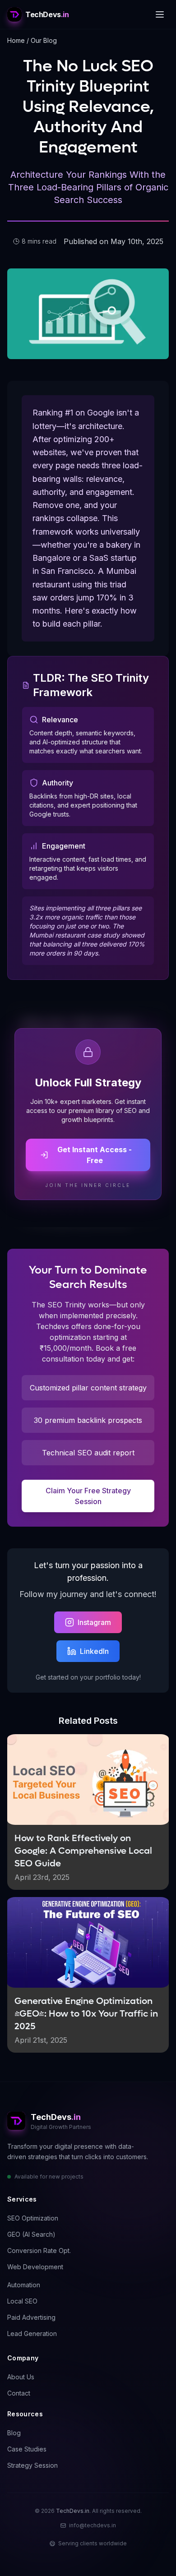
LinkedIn (94, 1651)
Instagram (94, 1622)
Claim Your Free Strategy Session (88, 1496)
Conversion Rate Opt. (39, 2251)
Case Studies (27, 2449)
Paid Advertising (31, 2317)
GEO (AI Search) (31, 2234)
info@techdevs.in (93, 2525)
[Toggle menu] (160, 14)
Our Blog (44, 40)
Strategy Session (32, 2465)
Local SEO (22, 2301)
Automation (24, 2285)
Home (16, 40)
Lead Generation (32, 2334)
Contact (19, 2393)
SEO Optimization (33, 2218)
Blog (14, 2433)
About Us (21, 2377)
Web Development (35, 2267)
